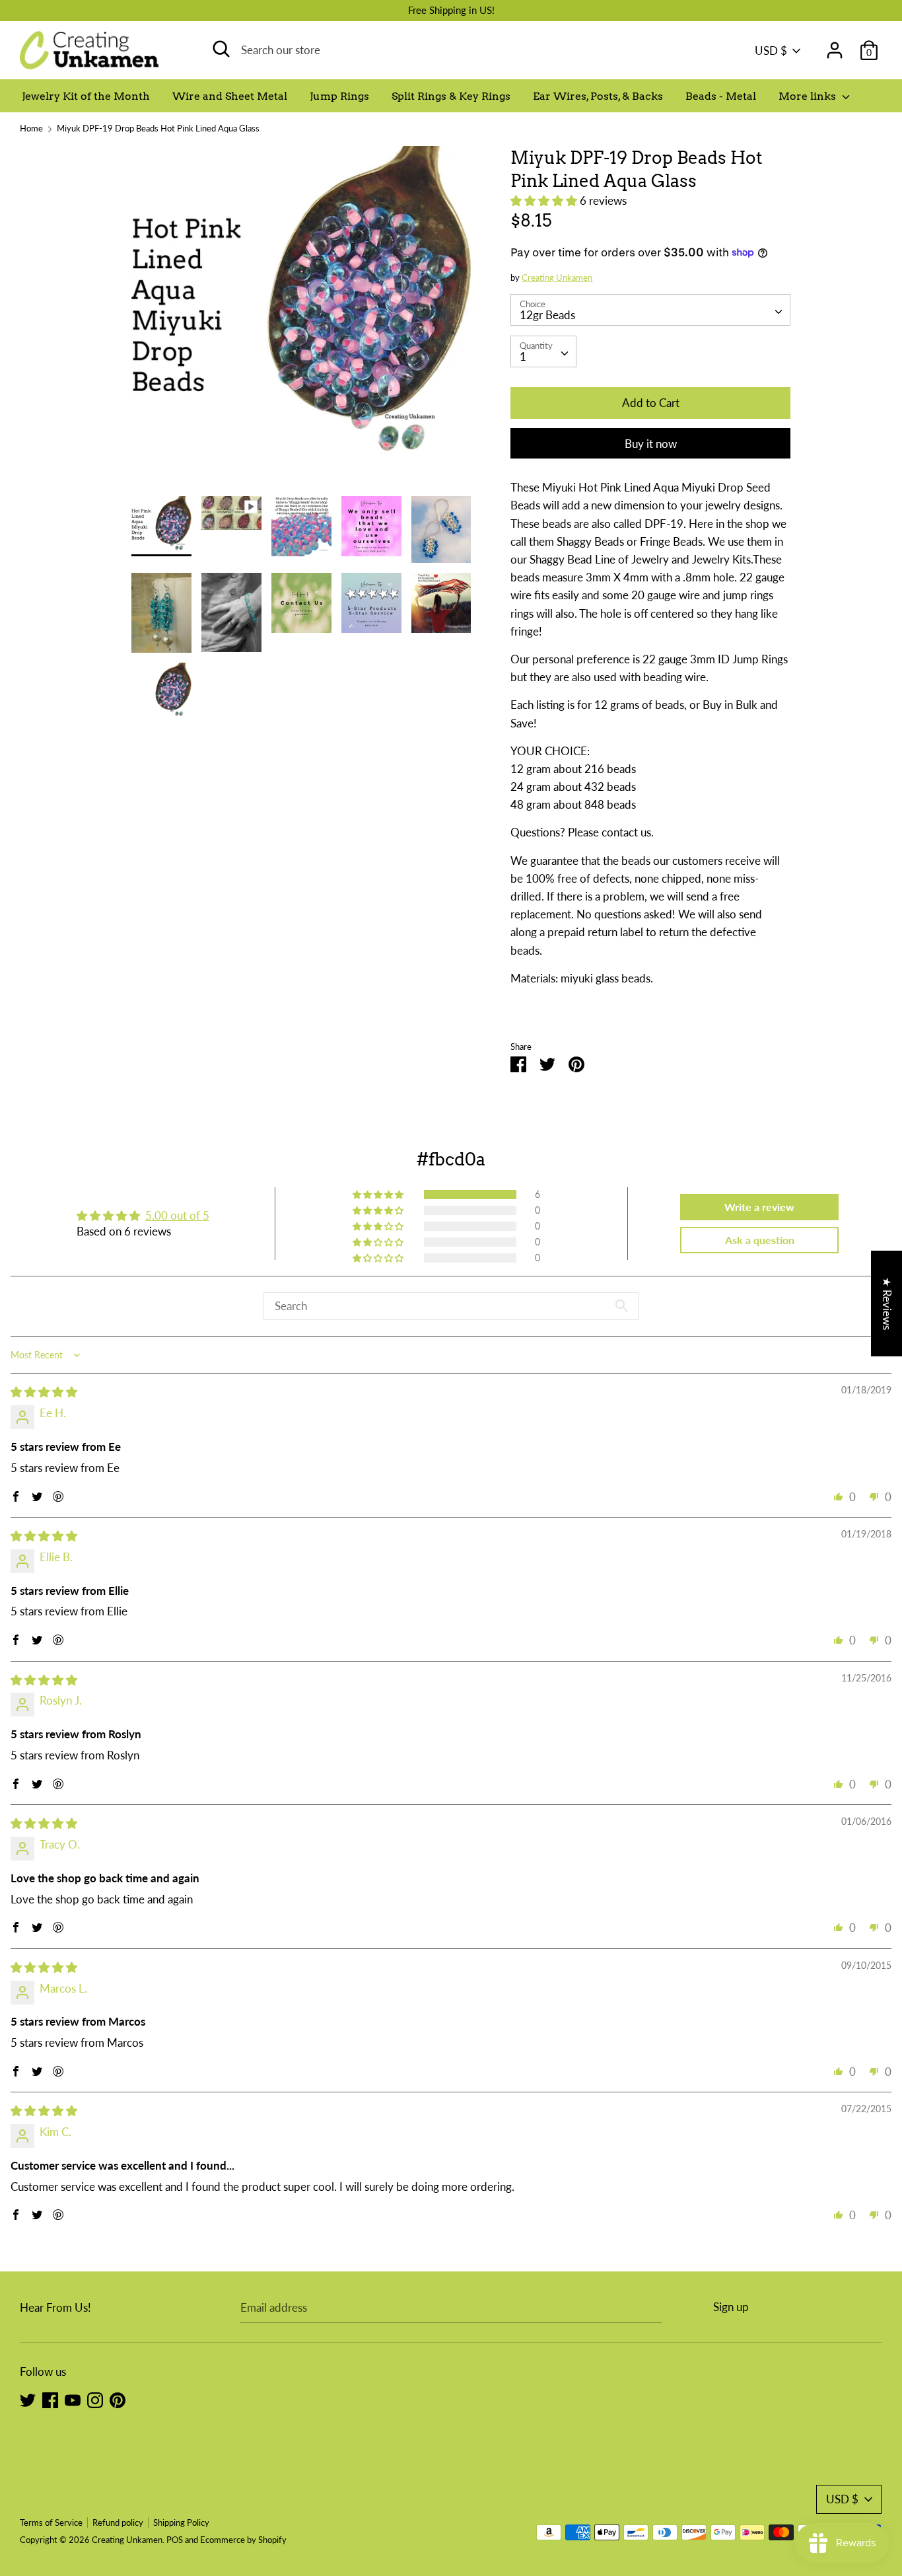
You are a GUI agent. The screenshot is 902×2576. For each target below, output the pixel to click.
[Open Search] (221, 49)
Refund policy (118, 2522)
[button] (545, 201)
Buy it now (651, 444)
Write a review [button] (759, 1207)
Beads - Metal (721, 96)
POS (175, 2540)
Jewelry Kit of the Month (86, 96)
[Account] (835, 46)
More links (809, 96)
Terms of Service (51, 2522)
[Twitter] (28, 2399)
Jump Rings (339, 96)
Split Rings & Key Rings (451, 96)
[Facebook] (50, 2399)
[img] (44, 1392)
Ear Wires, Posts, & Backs (598, 96)
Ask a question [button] (760, 1240)
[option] (301, 321)
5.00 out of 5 (177, 1215)
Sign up (731, 2307)
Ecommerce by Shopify (243, 2540)
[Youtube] (73, 2399)
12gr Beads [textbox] (547, 315)
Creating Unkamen (557, 277)
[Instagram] (95, 2399)
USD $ (771, 51)
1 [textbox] (523, 356)
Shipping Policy (181, 2522)
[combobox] (650, 310)
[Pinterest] (118, 2399)
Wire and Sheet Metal (230, 96)
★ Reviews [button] (887, 1303)
